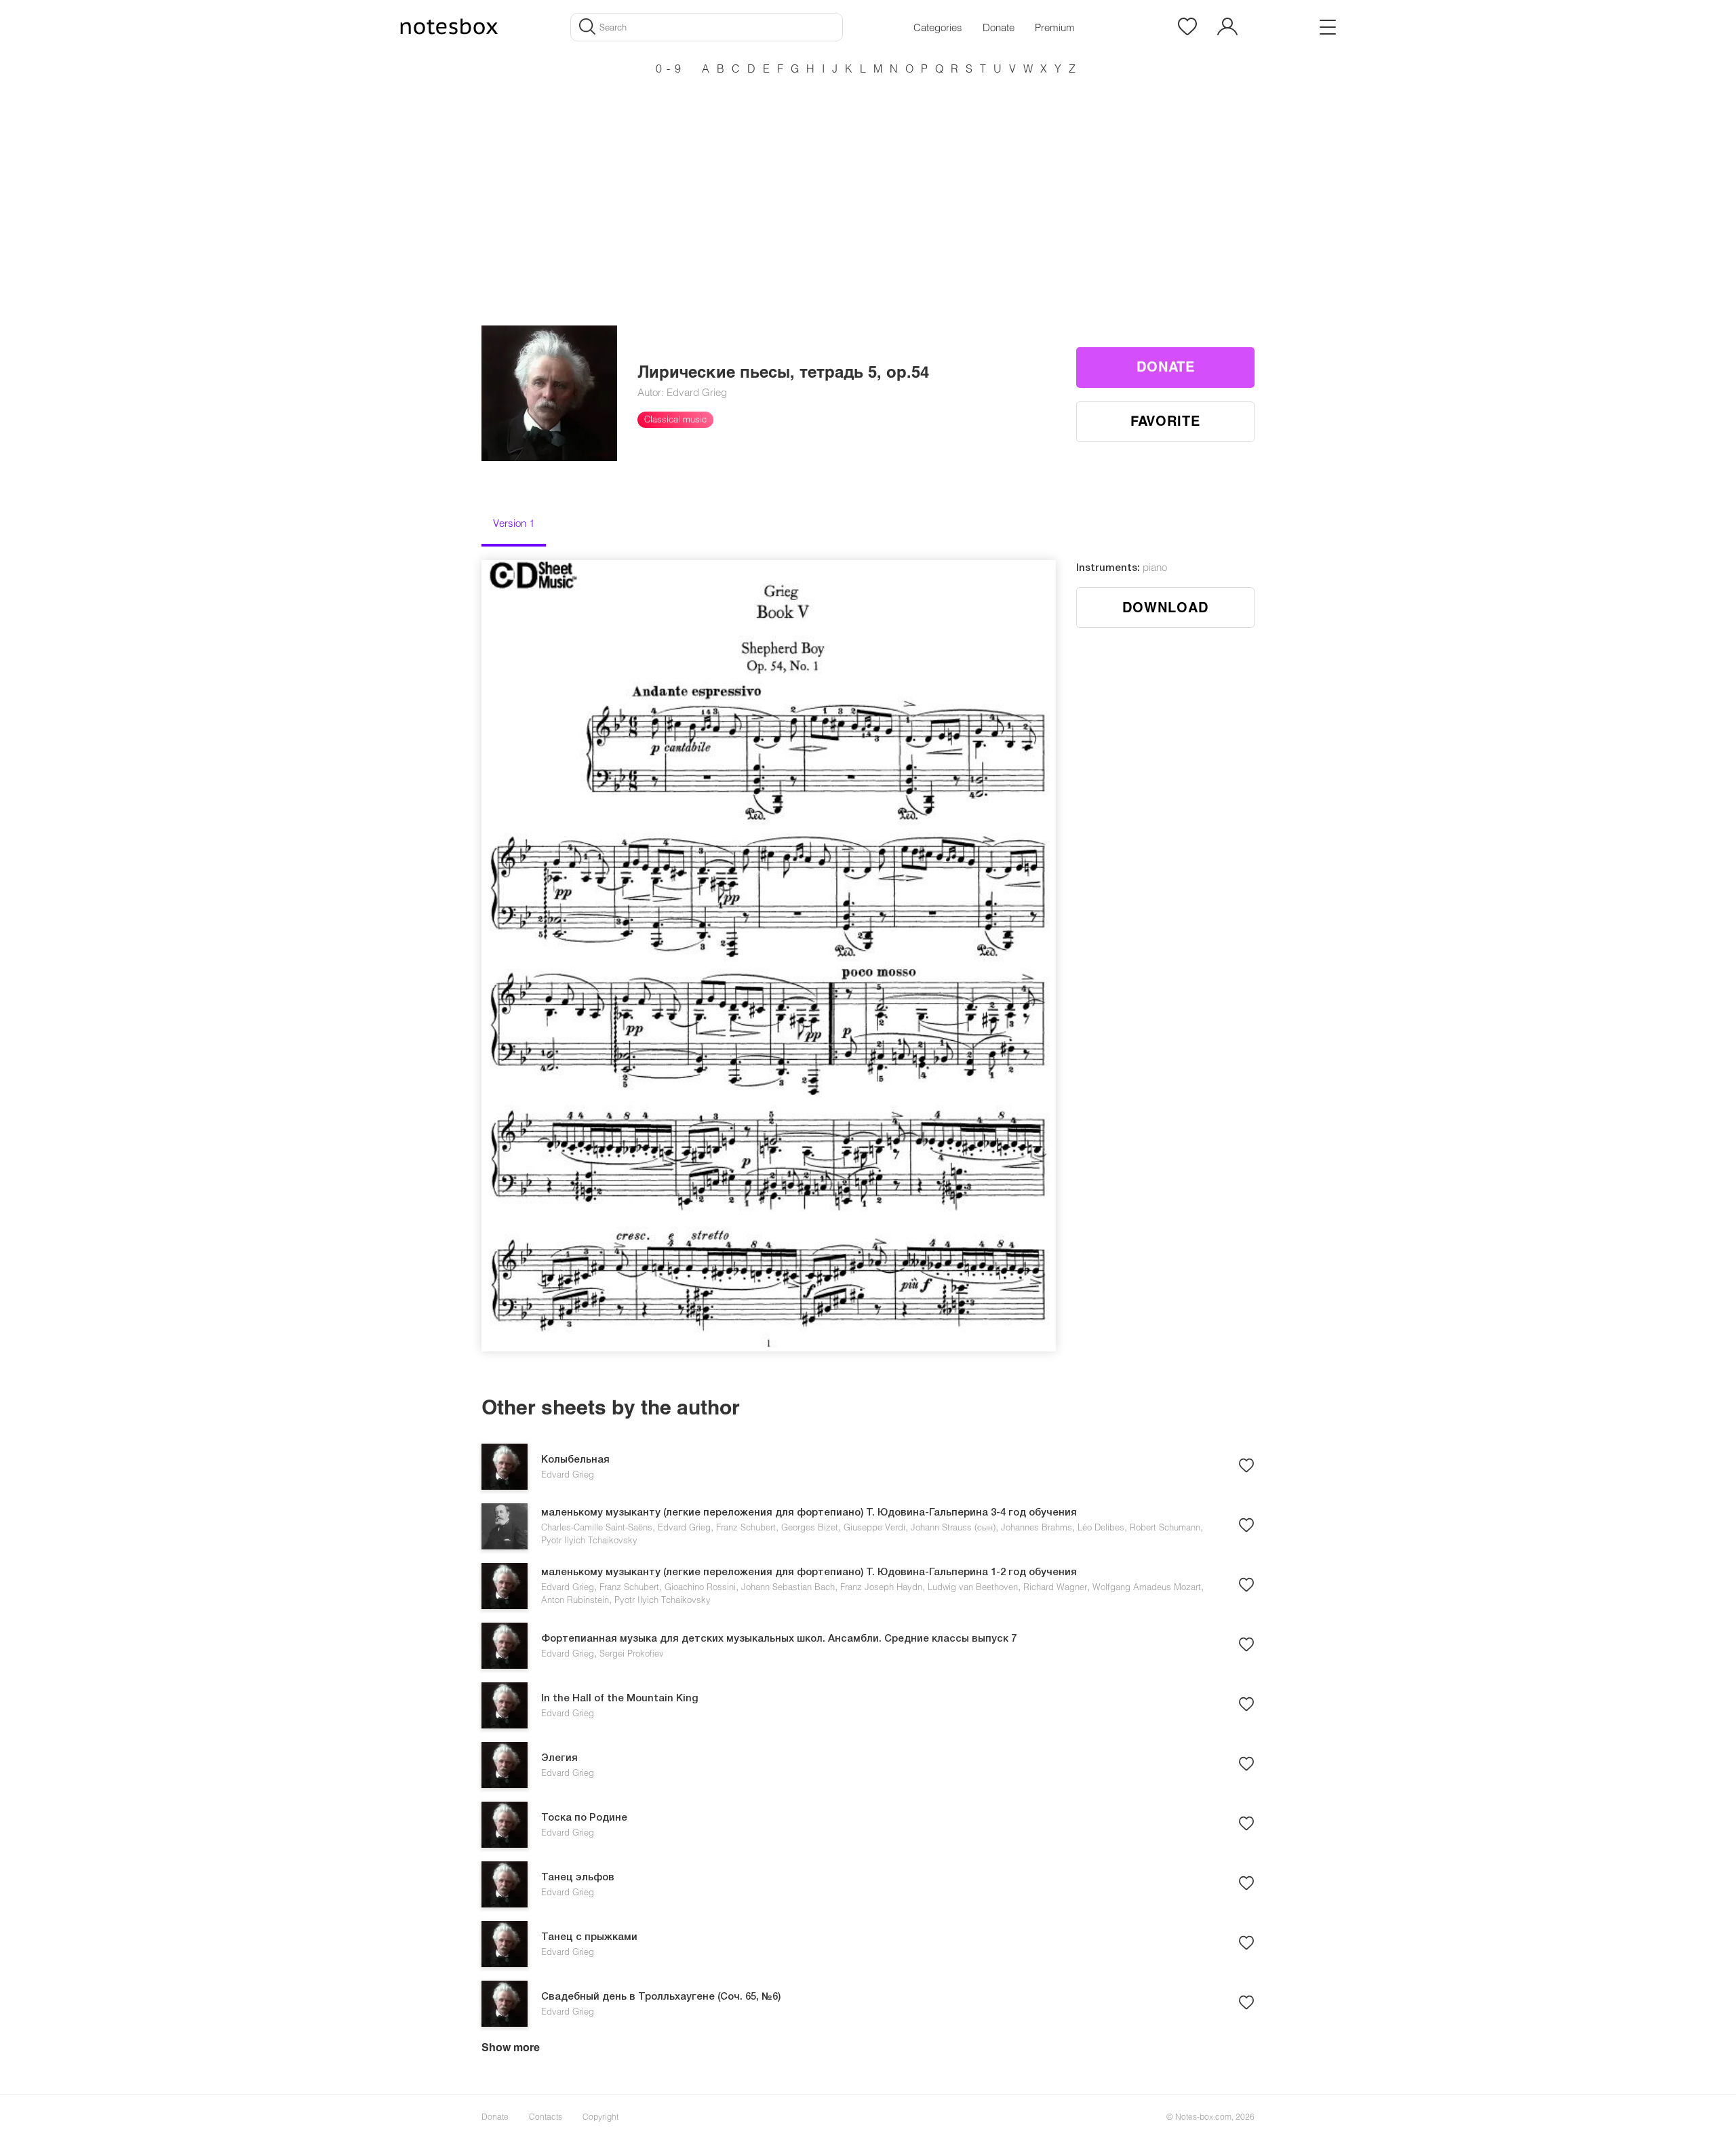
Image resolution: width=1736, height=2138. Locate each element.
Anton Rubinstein (575, 1600)
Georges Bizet (810, 1527)
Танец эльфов (578, 1878)
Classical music (675, 419)
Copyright (600, 2116)
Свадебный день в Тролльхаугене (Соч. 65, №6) (661, 1997)
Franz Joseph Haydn (881, 1587)
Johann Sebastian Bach (788, 1587)
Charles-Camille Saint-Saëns (597, 1527)
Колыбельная (575, 1460)
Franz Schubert (746, 1527)
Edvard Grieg (568, 1474)
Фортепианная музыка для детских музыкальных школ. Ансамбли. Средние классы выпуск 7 (779, 1639)
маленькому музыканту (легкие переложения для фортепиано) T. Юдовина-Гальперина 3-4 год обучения (809, 1513)
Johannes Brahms (1037, 1527)
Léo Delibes (1101, 1527)
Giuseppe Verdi (874, 1527)
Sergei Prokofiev (632, 1653)
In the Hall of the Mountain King (620, 1699)
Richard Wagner (1055, 1587)
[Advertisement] (868, 176)
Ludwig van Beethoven (973, 1587)
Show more (511, 2047)
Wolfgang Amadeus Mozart (1147, 1587)
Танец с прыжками (589, 1937)
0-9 (671, 68)
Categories (938, 27)
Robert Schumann (1165, 1527)
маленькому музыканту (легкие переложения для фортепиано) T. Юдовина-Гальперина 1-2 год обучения (809, 1572)
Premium (1055, 27)
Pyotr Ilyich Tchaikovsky (589, 1540)
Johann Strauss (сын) (953, 1527)
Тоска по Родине (584, 1818)
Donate (999, 27)
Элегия (559, 1758)
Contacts (546, 2116)
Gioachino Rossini (700, 1587)
